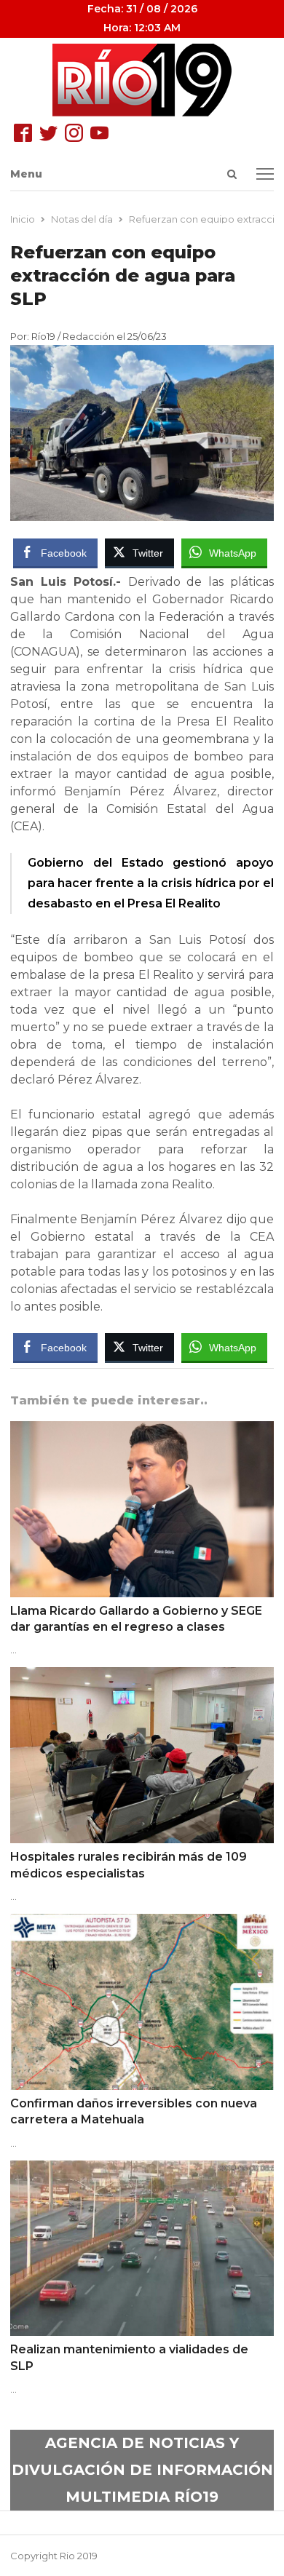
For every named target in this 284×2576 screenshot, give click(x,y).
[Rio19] (142, 80)
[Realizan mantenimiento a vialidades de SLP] (142, 2169)
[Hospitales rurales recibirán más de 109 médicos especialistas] (142, 1676)
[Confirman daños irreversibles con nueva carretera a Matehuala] (142, 1923)
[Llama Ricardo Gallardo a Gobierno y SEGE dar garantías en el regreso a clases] (142, 1430)
